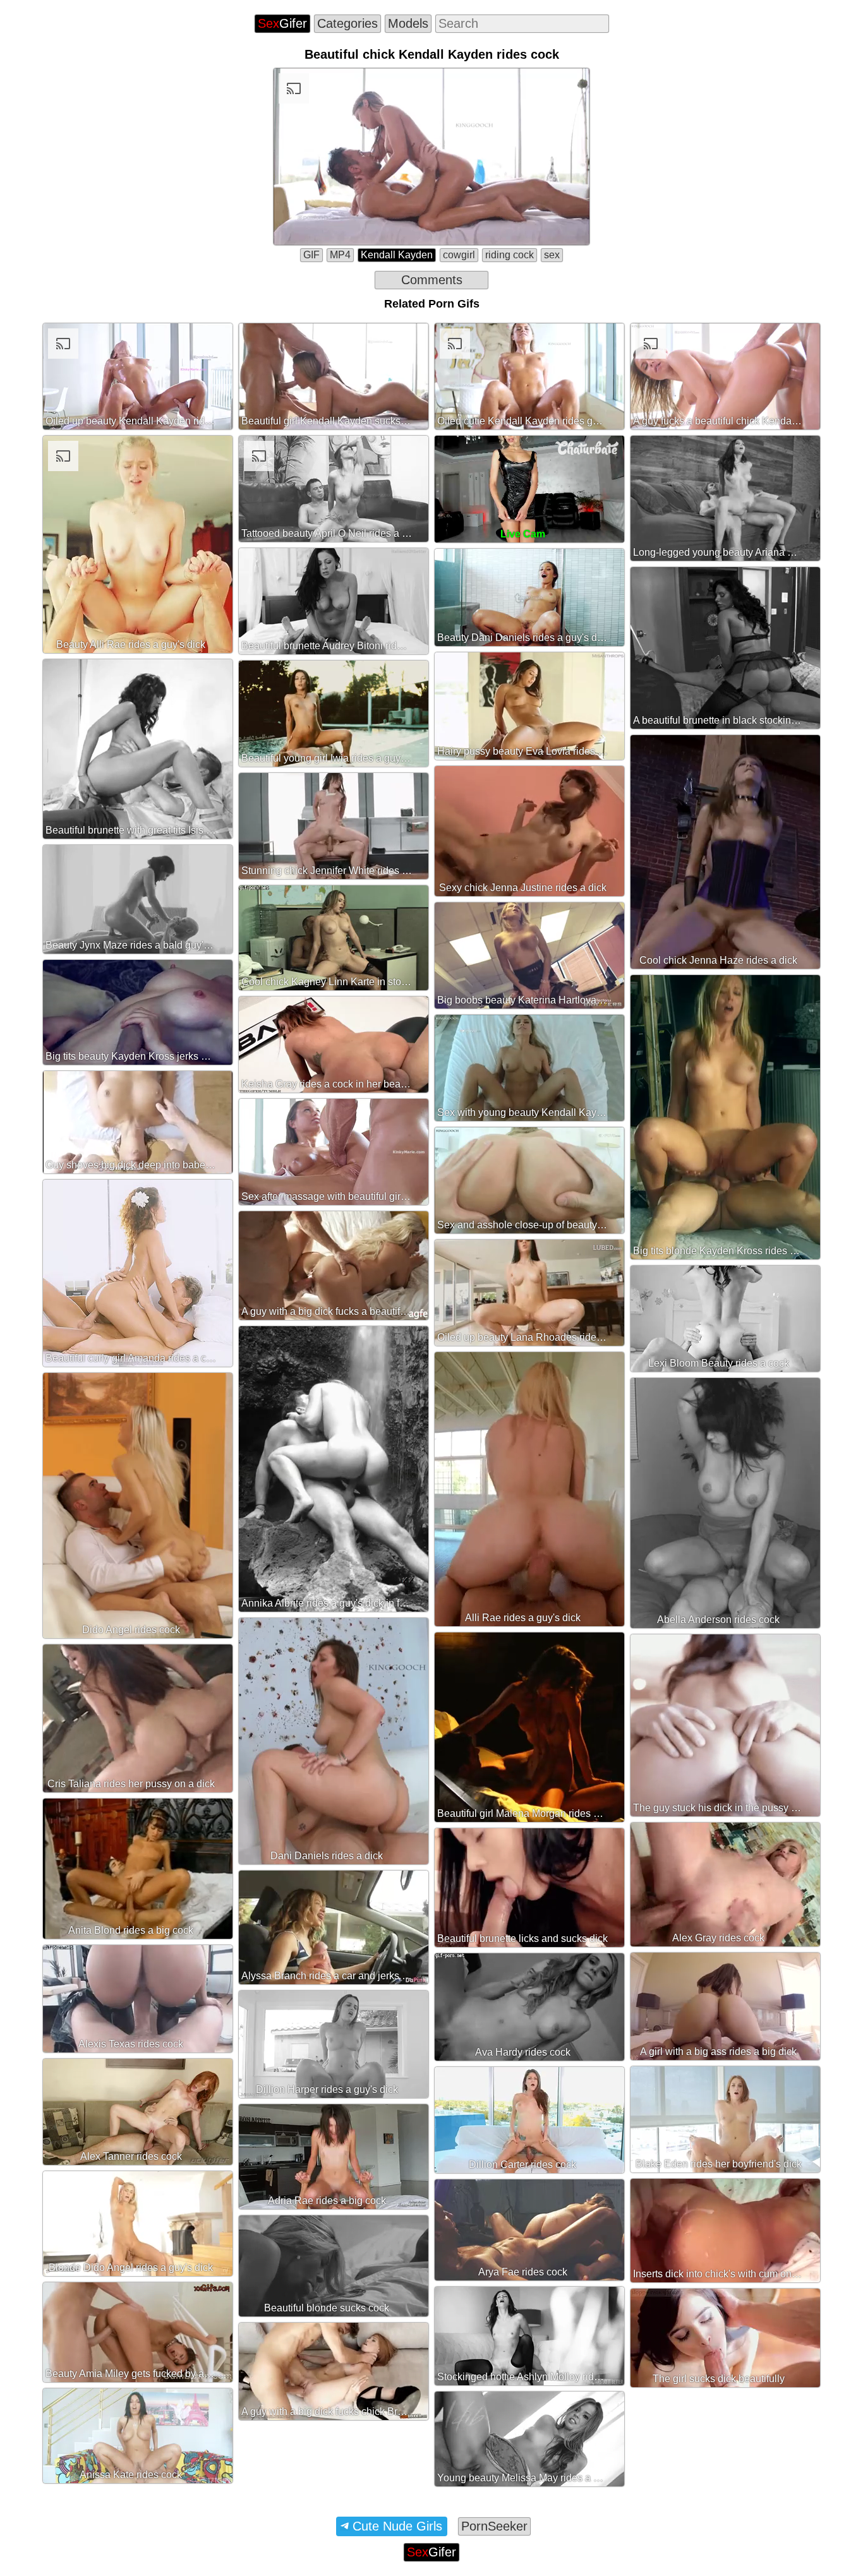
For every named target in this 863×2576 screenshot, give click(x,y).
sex (552, 255)
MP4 (340, 255)
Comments (432, 280)
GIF (311, 255)
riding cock (510, 255)
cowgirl (459, 255)
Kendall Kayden (397, 255)
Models (408, 23)
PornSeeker (494, 2526)
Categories (347, 23)
